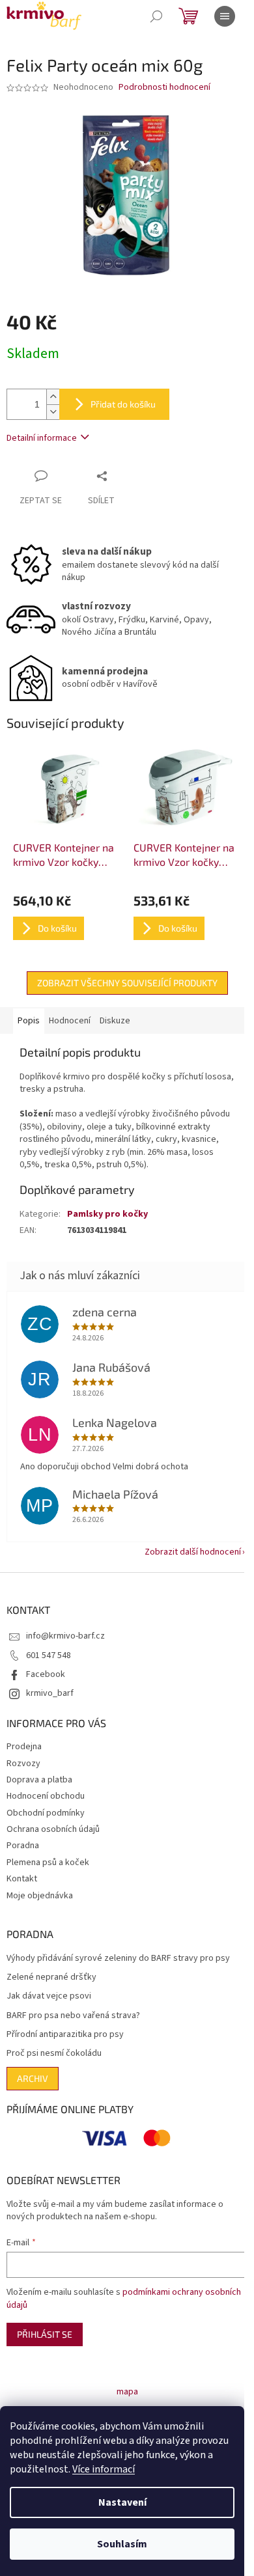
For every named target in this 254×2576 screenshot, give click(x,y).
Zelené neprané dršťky (51, 1977)
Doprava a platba (39, 1780)
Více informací (104, 2469)
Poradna (23, 1846)
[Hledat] (156, 16)
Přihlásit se (45, 2334)
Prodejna (24, 1747)
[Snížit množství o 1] (53, 412)
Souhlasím (122, 2544)
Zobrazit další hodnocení (193, 1552)
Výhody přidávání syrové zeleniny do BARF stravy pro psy (118, 1959)
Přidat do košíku (123, 404)
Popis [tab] (29, 1021)
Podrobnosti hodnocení (164, 88)
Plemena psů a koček (48, 1863)
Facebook (46, 1674)
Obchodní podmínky (46, 1813)
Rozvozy (23, 1764)
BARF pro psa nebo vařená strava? (73, 2016)
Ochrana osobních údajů (53, 1829)
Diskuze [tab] (115, 1021)
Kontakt (22, 1879)
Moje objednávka (40, 1896)
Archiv (33, 2078)
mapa (127, 2392)
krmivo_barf (50, 1693)
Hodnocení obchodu (46, 1796)
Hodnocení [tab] (70, 1021)
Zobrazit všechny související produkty (127, 983)
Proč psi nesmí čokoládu (54, 2054)
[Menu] (225, 16)
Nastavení (122, 2502)
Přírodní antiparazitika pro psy (65, 2035)
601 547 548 (49, 1655)
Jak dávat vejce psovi (49, 1996)
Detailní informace (42, 438)
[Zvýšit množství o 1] (53, 397)
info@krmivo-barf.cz (65, 1636)
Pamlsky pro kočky (107, 1214)
